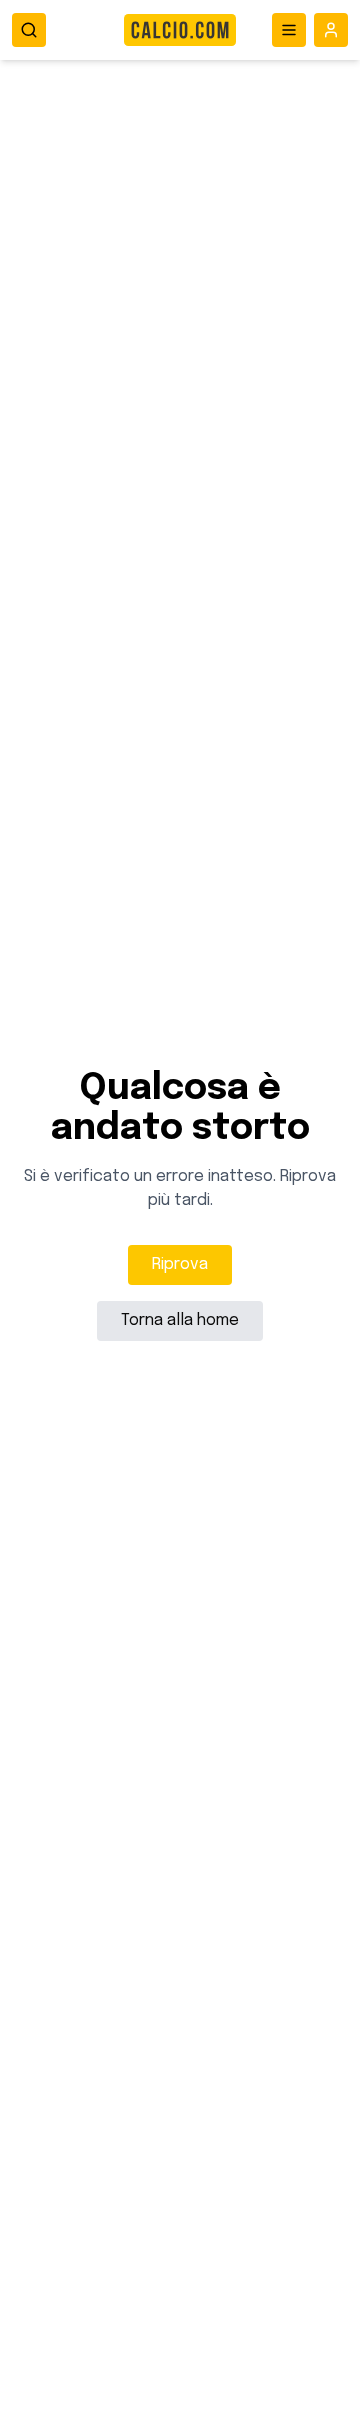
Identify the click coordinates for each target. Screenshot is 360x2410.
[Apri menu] (289, 30)
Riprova (180, 1264)
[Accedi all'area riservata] (331, 30)
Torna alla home (180, 1320)
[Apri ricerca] (29, 30)
